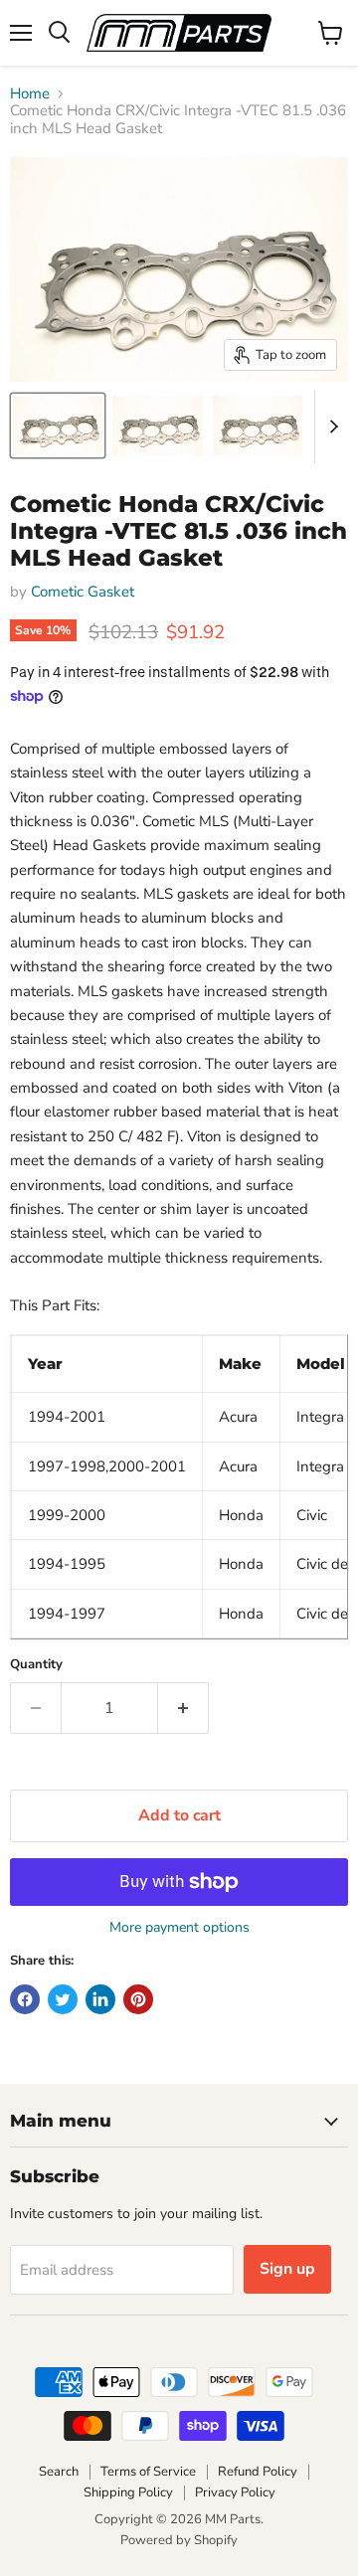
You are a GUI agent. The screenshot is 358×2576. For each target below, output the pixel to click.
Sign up (287, 2269)
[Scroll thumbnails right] (330, 427)
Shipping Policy (128, 2492)
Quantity (36, 1665)
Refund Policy (258, 2472)
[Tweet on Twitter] (63, 1999)
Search (59, 2472)
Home (30, 94)
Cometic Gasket (83, 592)
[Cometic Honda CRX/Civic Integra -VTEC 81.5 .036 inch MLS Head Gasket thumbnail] (58, 426)
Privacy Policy (235, 2492)
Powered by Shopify (179, 2540)
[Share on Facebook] (25, 1999)
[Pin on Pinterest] (138, 1999)
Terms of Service (148, 2472)
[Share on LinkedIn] (100, 1999)
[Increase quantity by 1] (183, 1708)
